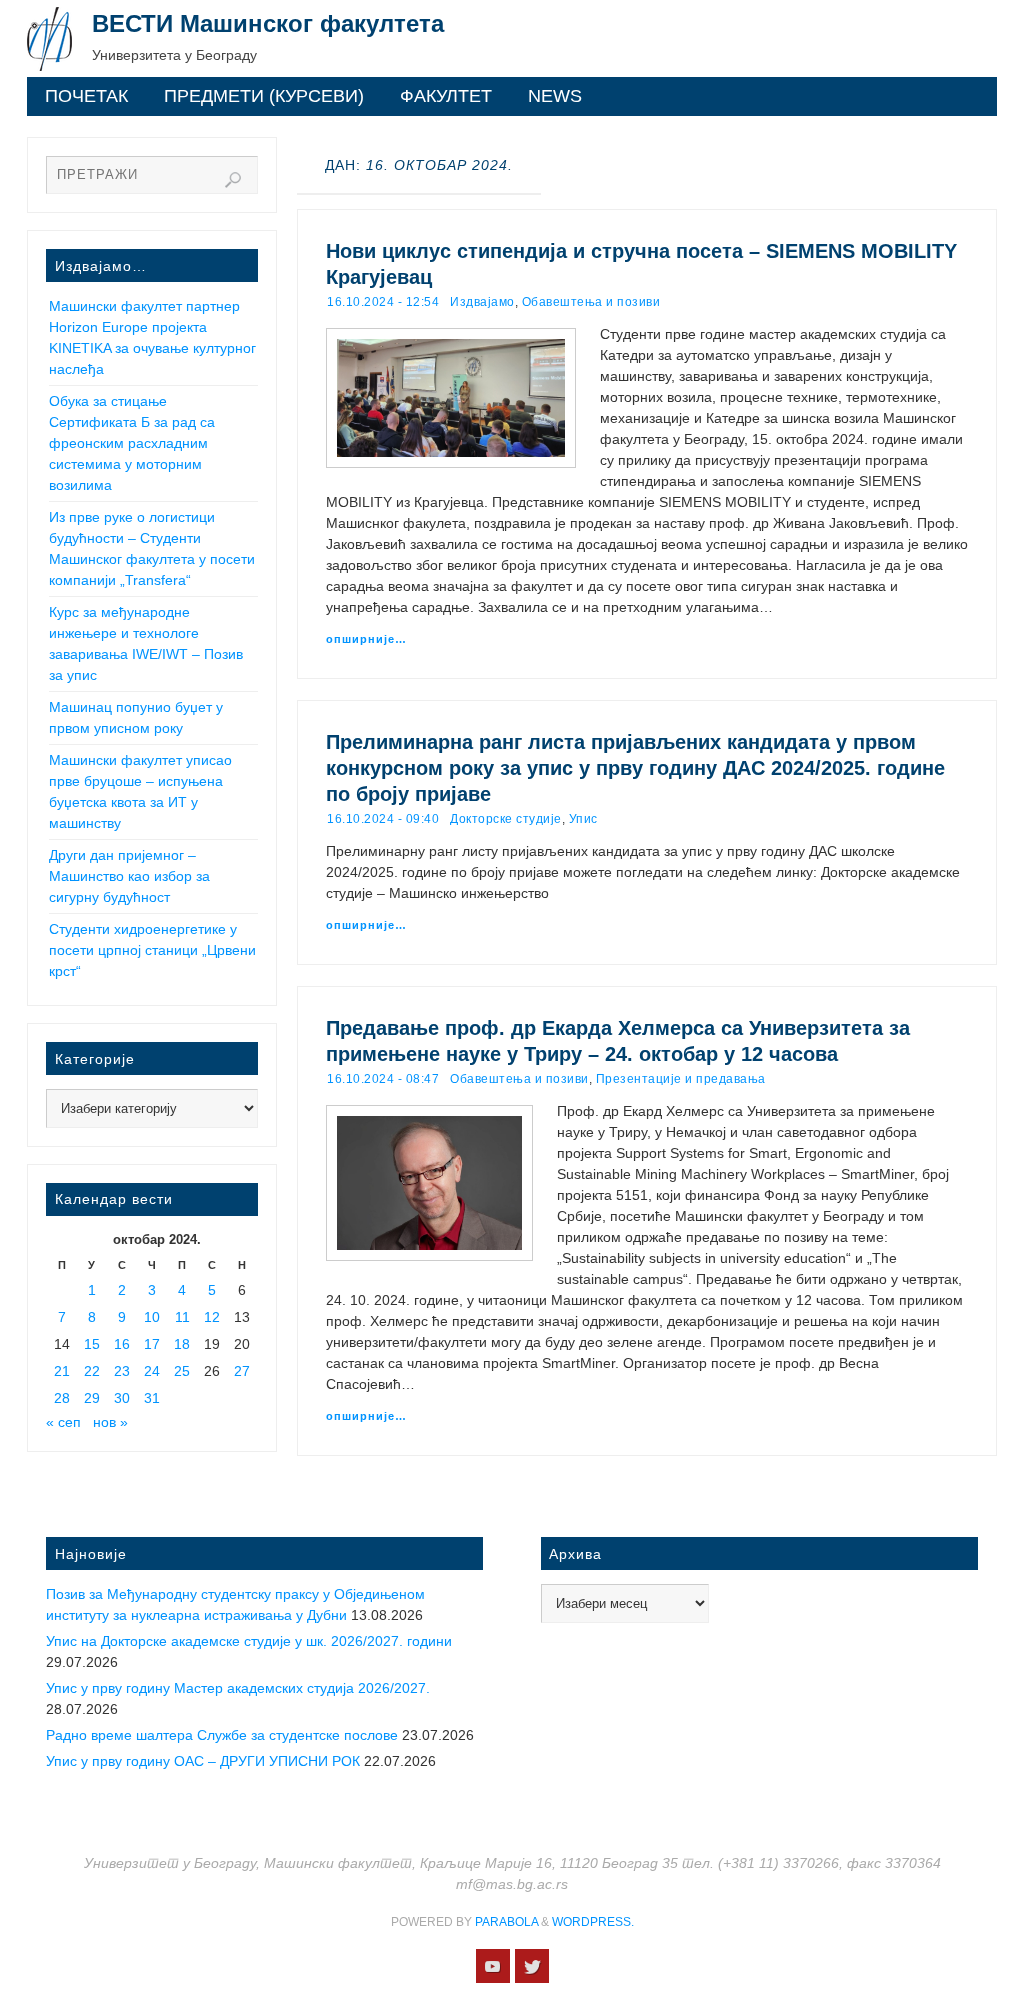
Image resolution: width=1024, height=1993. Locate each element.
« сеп (63, 1422)
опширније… (366, 639)
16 (122, 1344)
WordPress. (593, 1922)
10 (152, 1317)
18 (182, 1344)
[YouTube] (493, 1966)
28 (62, 1398)
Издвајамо (482, 302)
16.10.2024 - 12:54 (383, 302)
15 (92, 1344)
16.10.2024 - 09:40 (383, 819)
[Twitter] (532, 1966)
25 (182, 1371)
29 (92, 1398)
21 (62, 1371)
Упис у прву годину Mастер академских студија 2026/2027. (238, 1688)
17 (152, 1344)
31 (152, 1398)
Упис (583, 819)
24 (152, 1371)
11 (182, 1317)
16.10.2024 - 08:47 (383, 1079)
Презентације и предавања (681, 1079)
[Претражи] (233, 180)
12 (212, 1317)
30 (122, 1398)
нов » (110, 1422)
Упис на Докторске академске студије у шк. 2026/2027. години (249, 1641)
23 (122, 1371)
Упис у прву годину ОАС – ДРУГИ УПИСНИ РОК (203, 1761)
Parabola (506, 1922)
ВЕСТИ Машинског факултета (268, 23)
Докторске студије (506, 819)
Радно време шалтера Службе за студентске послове (222, 1735)
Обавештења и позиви (591, 302)
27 (242, 1371)
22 (92, 1371)
